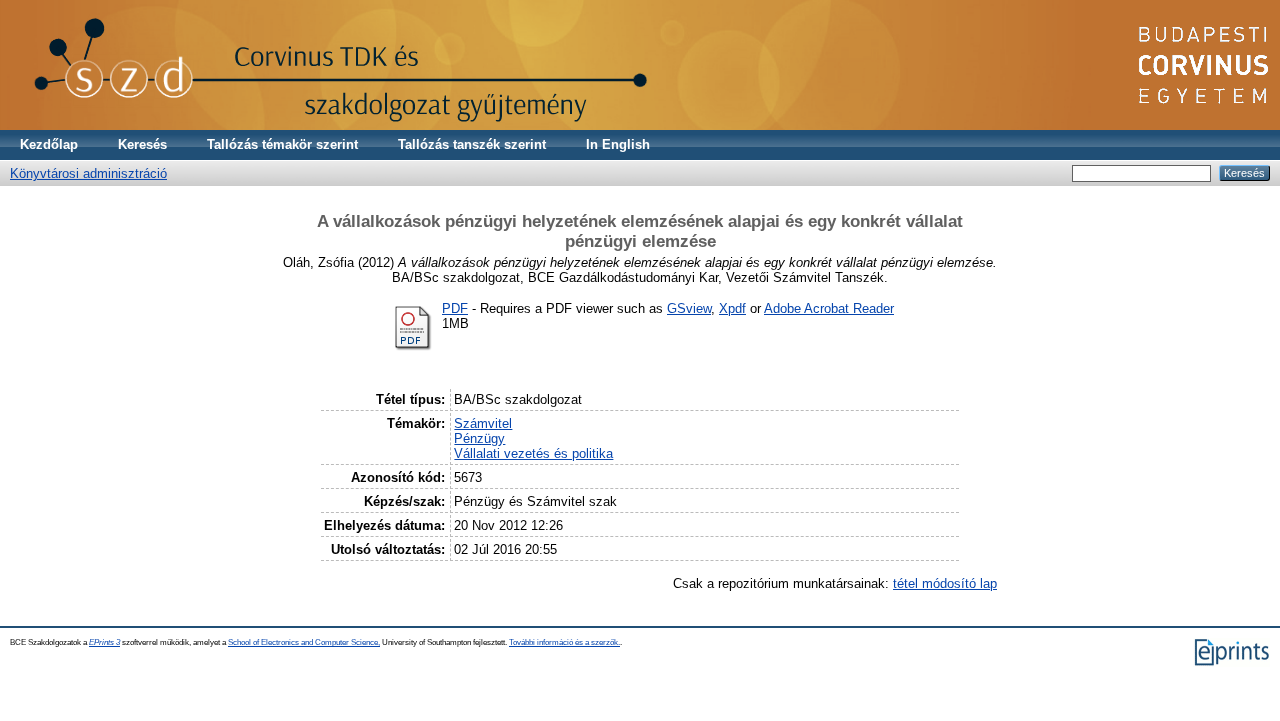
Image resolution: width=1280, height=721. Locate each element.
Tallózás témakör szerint (282, 144)
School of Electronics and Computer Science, (304, 642)
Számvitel (483, 423)
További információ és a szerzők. (564, 642)
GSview (689, 308)
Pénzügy (479, 438)
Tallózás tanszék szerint (472, 144)
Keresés (142, 144)
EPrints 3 (104, 642)
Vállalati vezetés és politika (533, 453)
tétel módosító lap (945, 583)
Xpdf (732, 308)
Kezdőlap (49, 144)
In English (618, 144)
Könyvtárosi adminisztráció (88, 173)
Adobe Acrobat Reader (829, 308)
